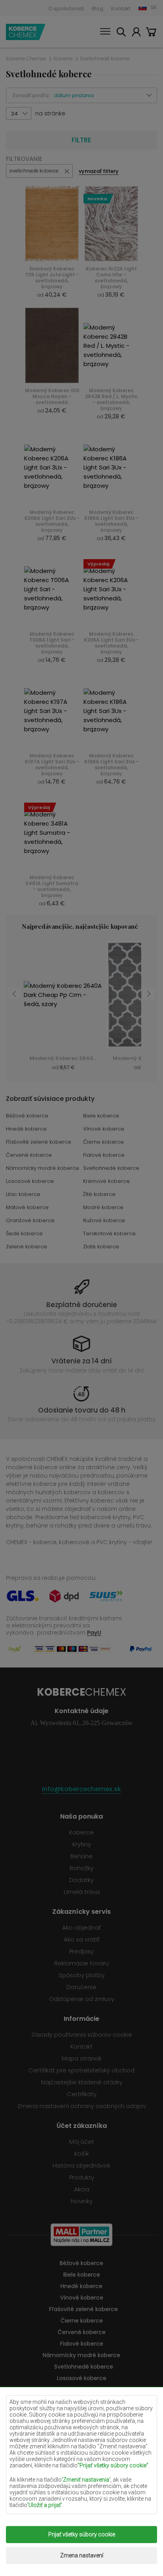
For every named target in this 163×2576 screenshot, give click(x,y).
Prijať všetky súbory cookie (82, 2534)
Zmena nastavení (82, 2555)
